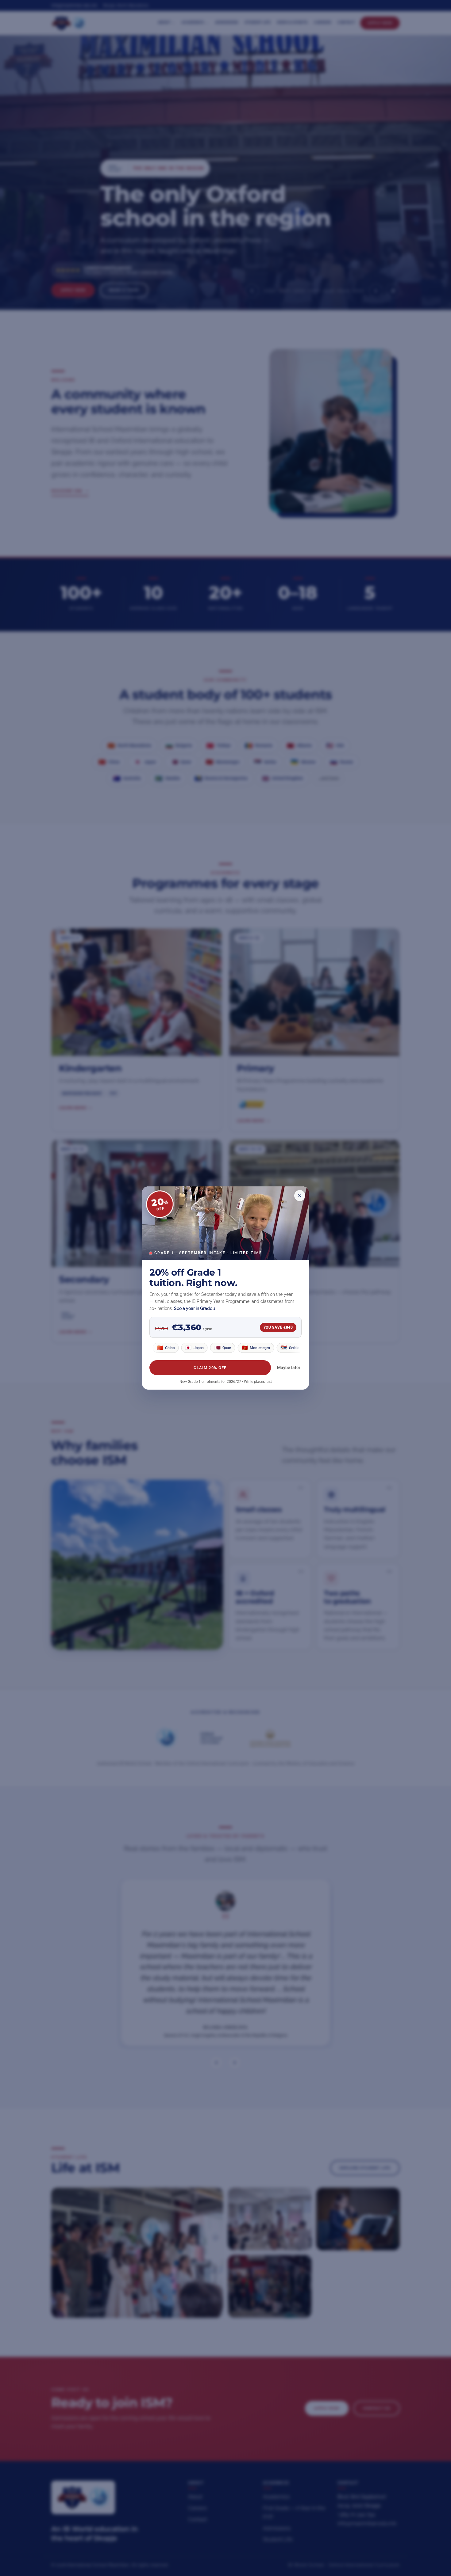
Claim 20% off (210, 1368)
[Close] (300, 1196)
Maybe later (289, 1368)
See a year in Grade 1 (195, 1308)
